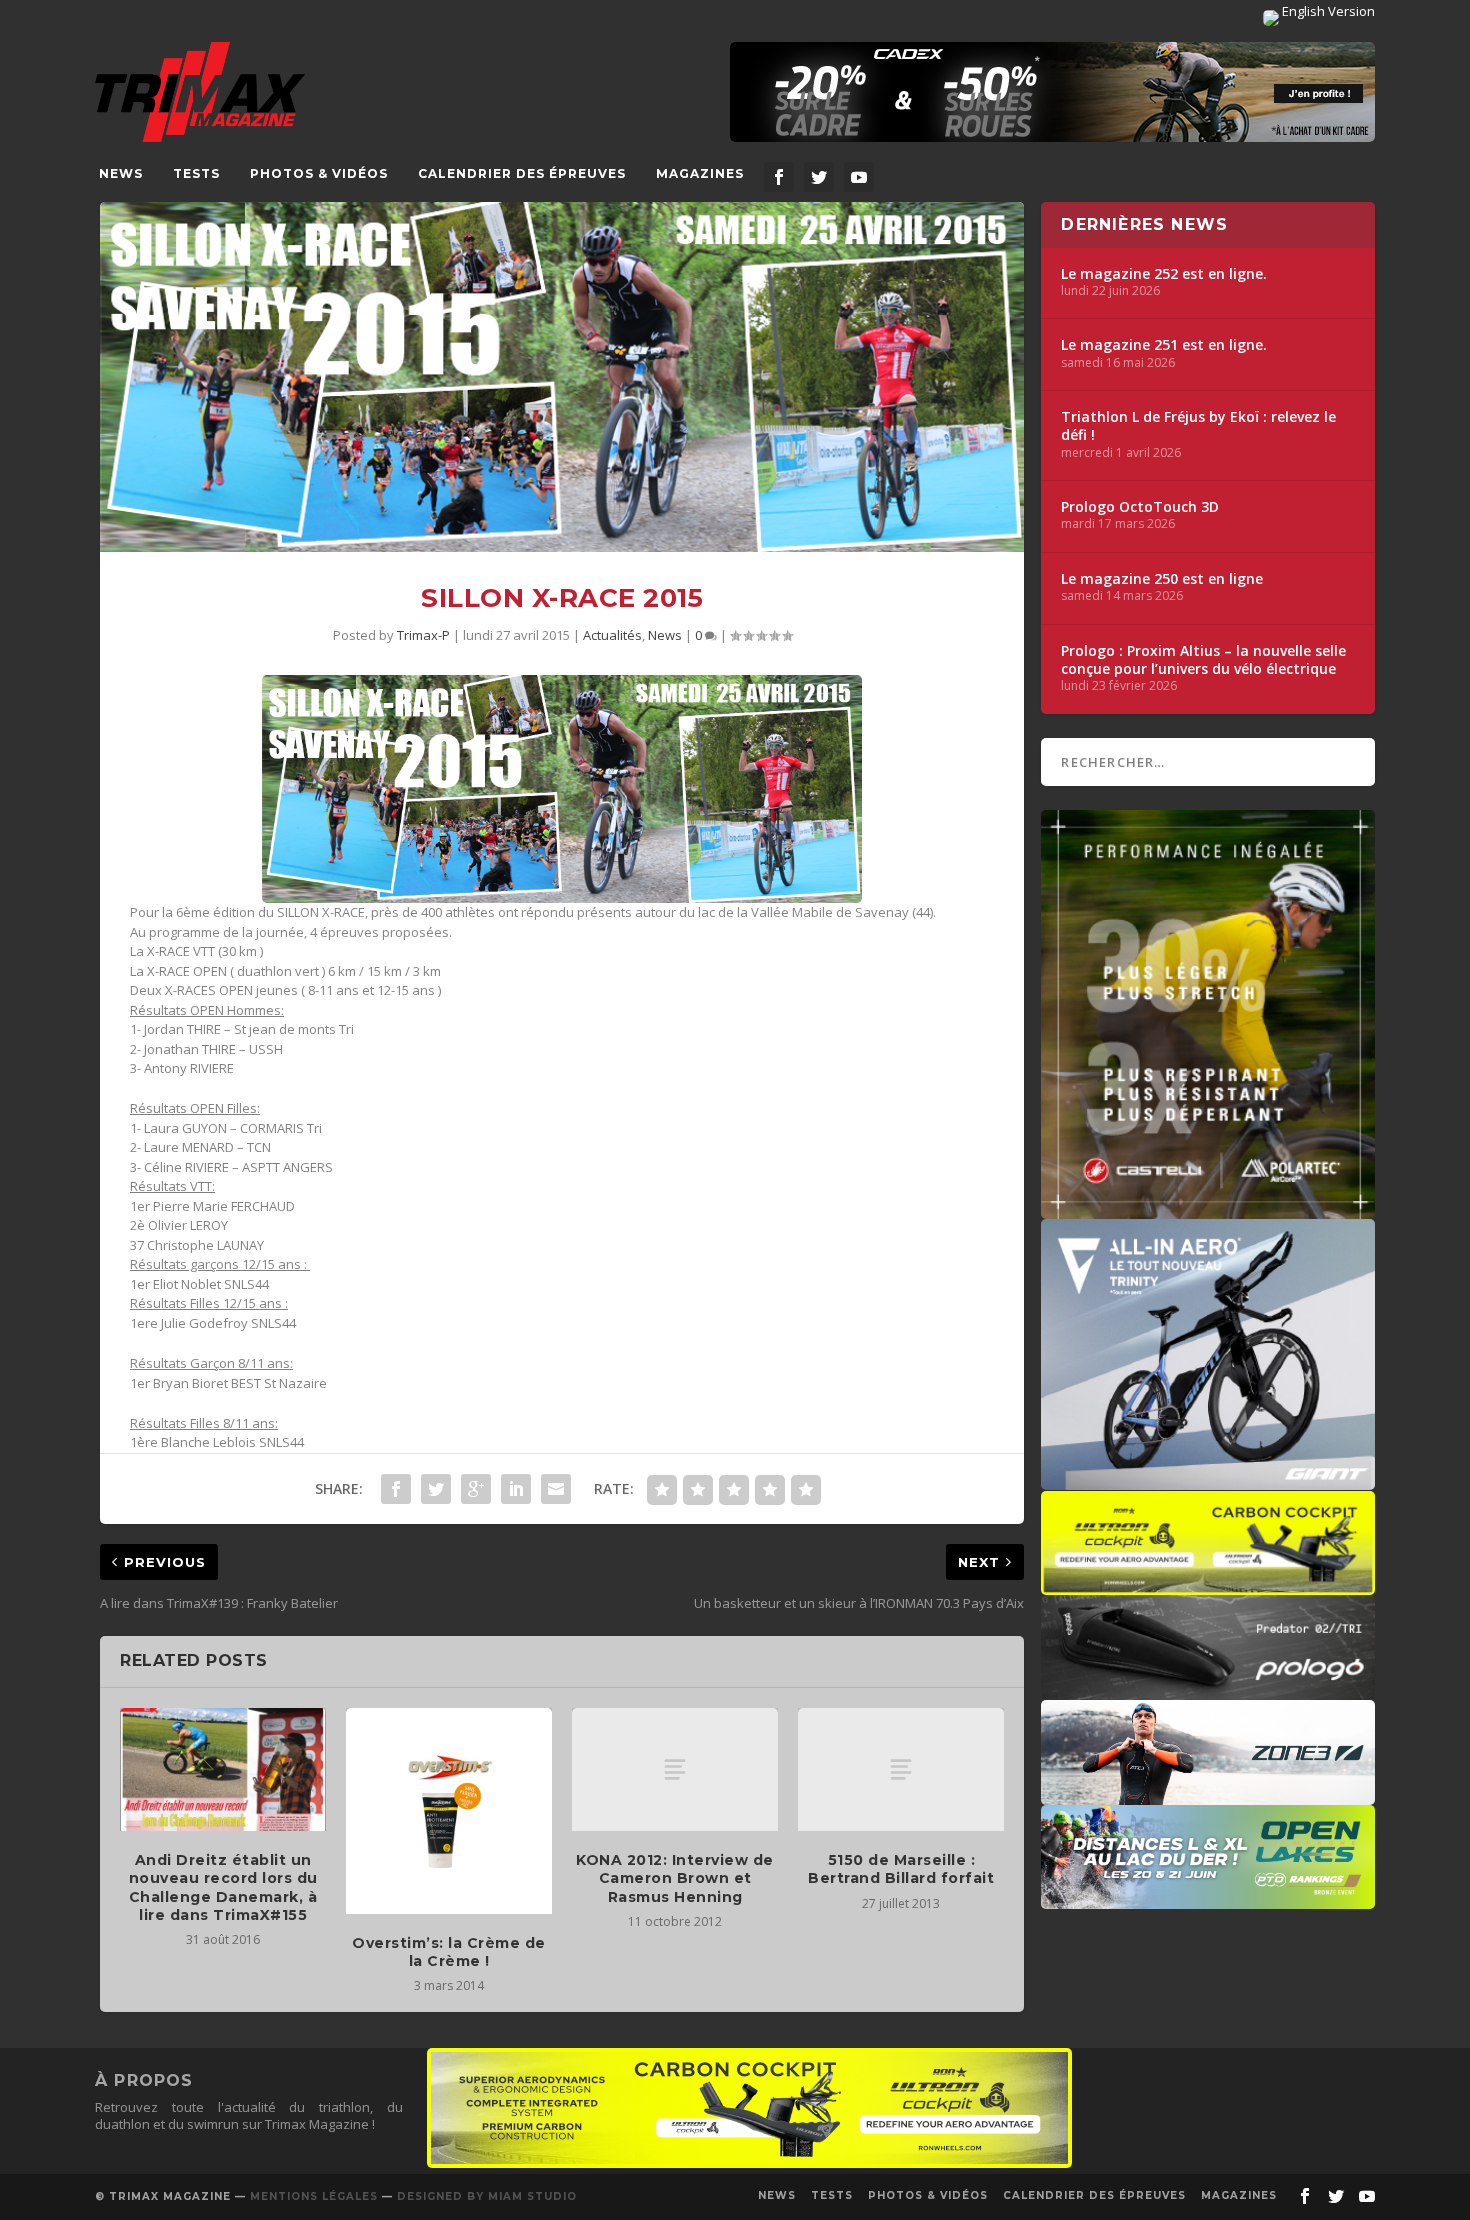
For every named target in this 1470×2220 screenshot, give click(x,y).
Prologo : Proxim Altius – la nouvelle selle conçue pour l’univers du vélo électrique (1203, 660)
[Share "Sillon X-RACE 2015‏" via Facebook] (396, 1489)
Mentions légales (314, 2196)
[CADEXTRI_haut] (1052, 92)
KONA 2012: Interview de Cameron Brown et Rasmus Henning (675, 1878)
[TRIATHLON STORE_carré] (1208, 1209)
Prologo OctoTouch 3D (1140, 507)
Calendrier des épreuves (522, 173)
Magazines (700, 173)
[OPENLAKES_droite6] (1208, 1899)
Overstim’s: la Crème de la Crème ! (449, 1952)
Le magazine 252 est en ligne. (1164, 274)
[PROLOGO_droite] (1208, 1690)
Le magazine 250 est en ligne (1162, 579)
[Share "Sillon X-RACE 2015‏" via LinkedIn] (516, 1489)
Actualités (612, 635)
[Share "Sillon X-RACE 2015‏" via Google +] (476, 1489)
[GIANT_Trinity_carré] (1208, 1480)
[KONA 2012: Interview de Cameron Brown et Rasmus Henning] (675, 1770)
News (121, 173)
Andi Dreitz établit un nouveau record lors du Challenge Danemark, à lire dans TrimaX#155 (223, 1887)
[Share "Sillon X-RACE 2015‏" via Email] (556, 1489)
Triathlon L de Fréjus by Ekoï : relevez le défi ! (1198, 426)
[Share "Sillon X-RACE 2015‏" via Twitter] (436, 1489)
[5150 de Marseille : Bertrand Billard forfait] (901, 1770)
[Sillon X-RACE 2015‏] (562, 377)
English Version (1327, 11)
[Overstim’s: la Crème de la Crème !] (449, 1811)
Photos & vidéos (319, 173)
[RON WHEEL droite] (1208, 1585)
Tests (196, 173)
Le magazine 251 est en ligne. (1164, 345)
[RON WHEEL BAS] (749, 2163)
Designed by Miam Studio (487, 2196)
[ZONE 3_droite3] (1208, 1795)
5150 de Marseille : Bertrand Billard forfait (901, 1869)
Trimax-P (423, 635)
